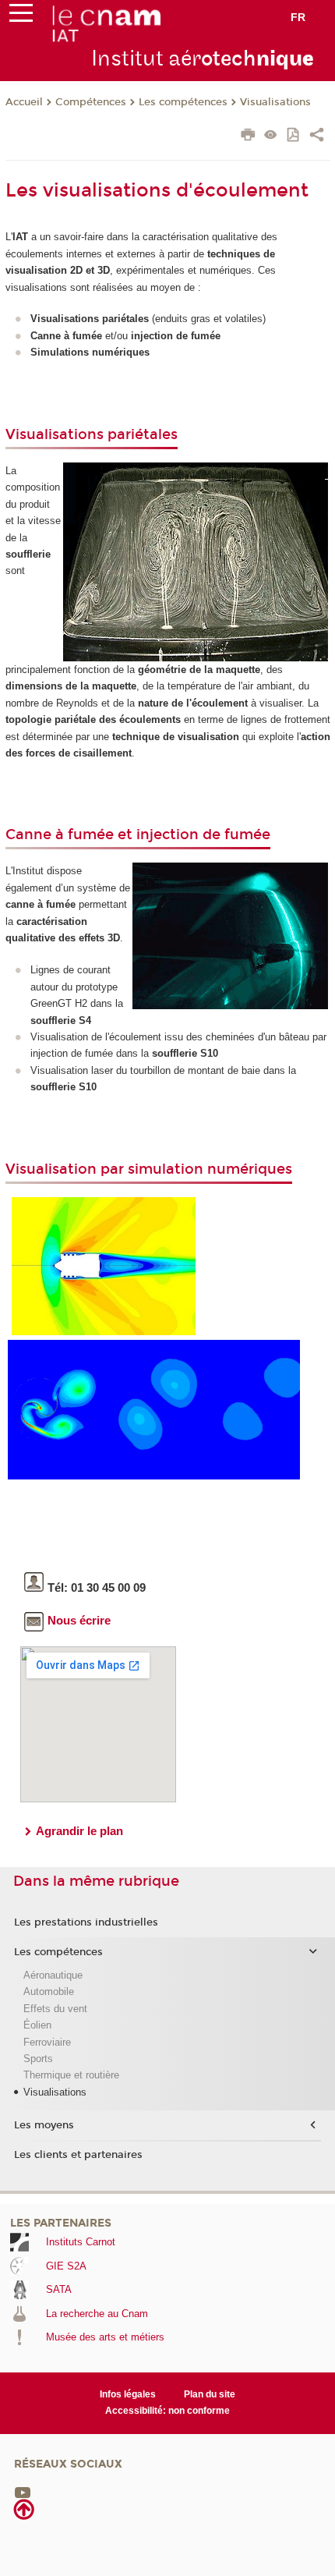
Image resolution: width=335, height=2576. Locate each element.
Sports (38, 2059)
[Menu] (21, 16)
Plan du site (210, 2394)
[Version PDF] (294, 136)
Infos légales (128, 2394)
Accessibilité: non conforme (167, 2411)
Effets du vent (55, 2009)
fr (298, 17)
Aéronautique (53, 1975)
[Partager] (317, 136)
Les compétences (183, 102)
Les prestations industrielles (86, 1922)
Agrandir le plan (79, 1831)
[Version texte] (271, 136)
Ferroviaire (47, 2042)
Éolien (37, 2025)
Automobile (49, 1991)
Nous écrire (79, 1620)
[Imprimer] (248, 136)
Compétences (91, 102)
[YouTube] (23, 2491)
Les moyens (44, 2125)
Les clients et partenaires (78, 2155)
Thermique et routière (71, 2075)
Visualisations (275, 102)
